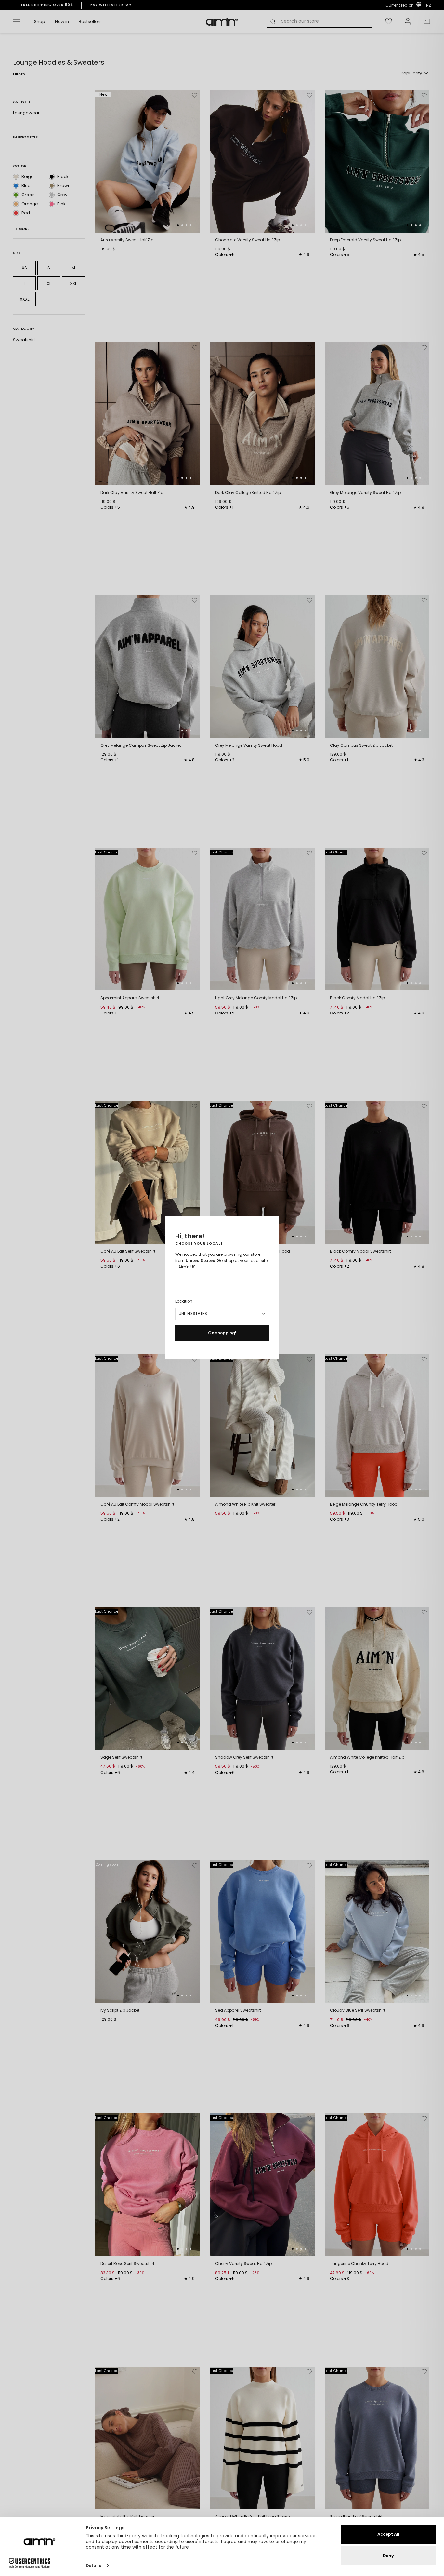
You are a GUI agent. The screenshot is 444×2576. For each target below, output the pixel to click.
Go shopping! (222, 1333)
